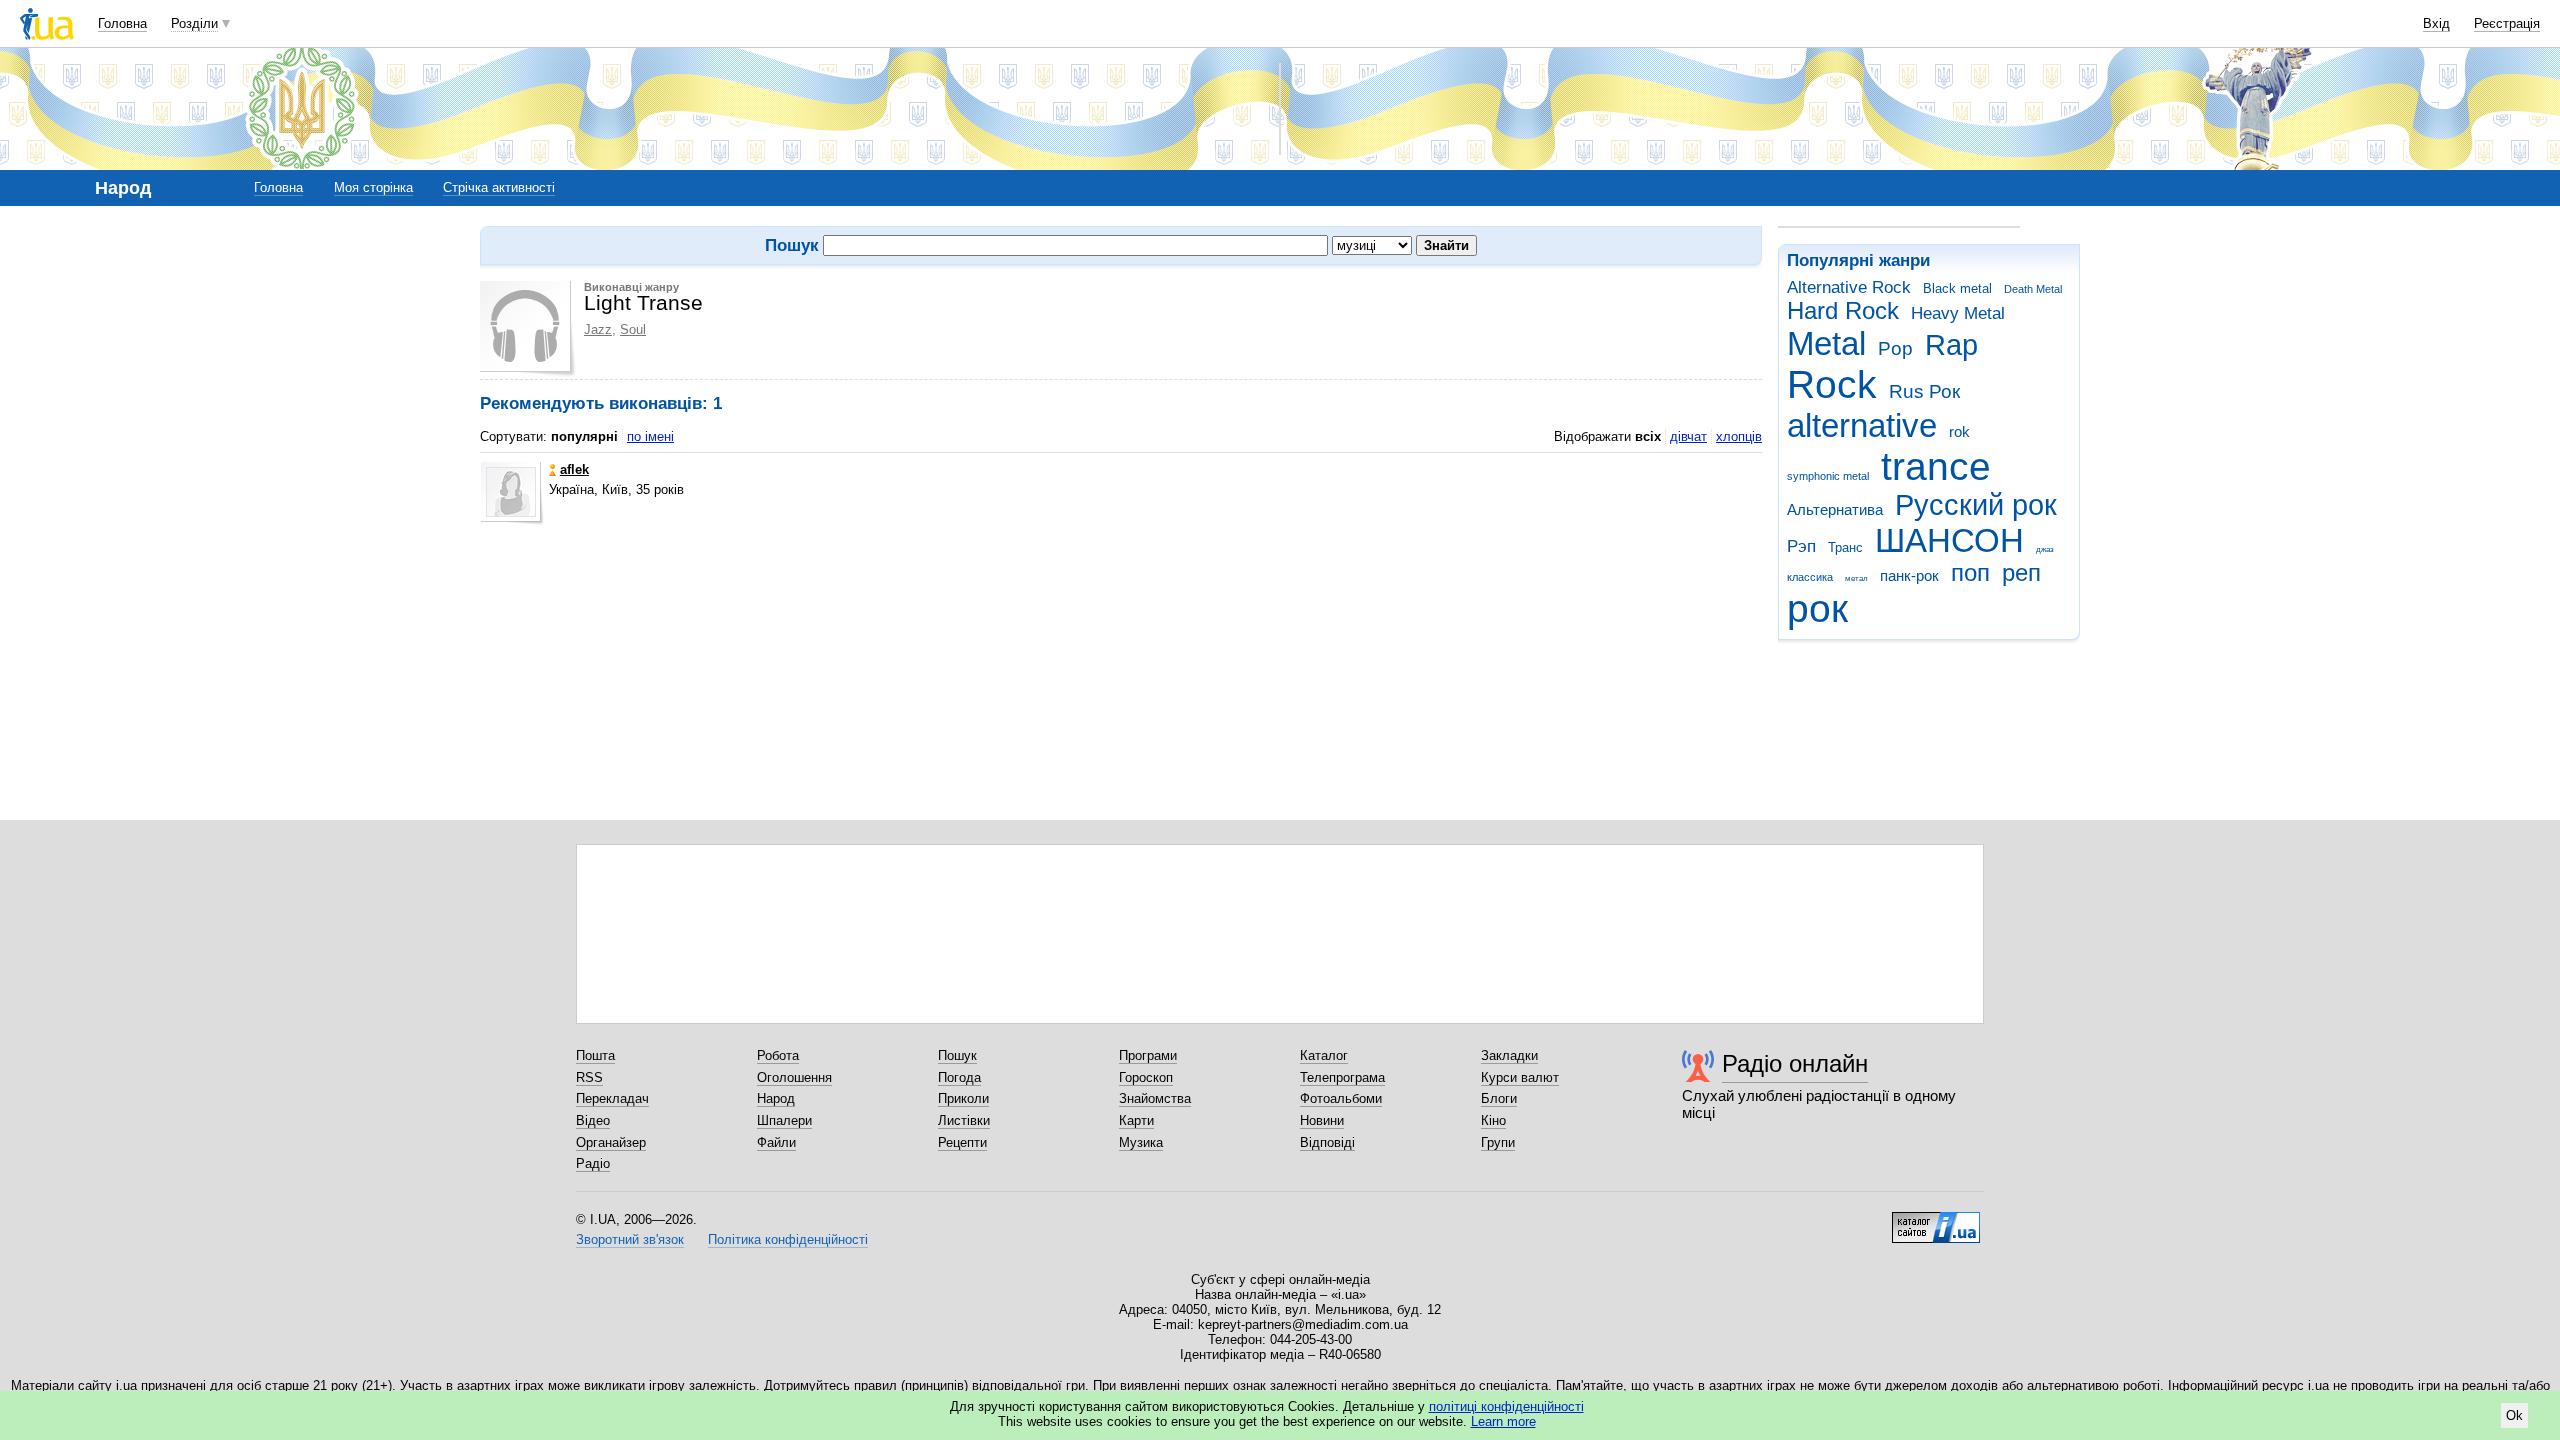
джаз (2045, 549)
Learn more (1503, 1421)
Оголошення (794, 1077)
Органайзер (611, 1142)
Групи (1498, 1142)
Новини (1322, 1120)
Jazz (598, 329)
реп (2021, 573)
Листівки (964, 1120)
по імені (650, 436)
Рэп (1801, 546)
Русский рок (1976, 505)
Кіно (1493, 1120)
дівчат (1688, 436)
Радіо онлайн (1795, 1063)
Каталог (1324, 1055)
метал (1856, 578)
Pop (1895, 348)
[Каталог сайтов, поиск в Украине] (1936, 1220)
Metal (1826, 343)
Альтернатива (1835, 509)
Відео (593, 1120)
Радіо (593, 1163)
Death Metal (2033, 289)
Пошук (957, 1055)
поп (1970, 573)
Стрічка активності (499, 187)
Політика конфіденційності (788, 1239)
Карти (1136, 1120)
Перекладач (612, 1098)
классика (1810, 577)
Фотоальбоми (1341, 1098)
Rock (1832, 384)
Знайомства (1155, 1098)
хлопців (1739, 436)
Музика (1141, 1142)
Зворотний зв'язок (630, 1239)
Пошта (595, 1055)
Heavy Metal (1958, 313)
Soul (633, 329)
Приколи (963, 1098)
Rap (1951, 345)
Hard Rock (1843, 311)
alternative (1862, 425)
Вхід (2436, 23)
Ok (2514, 1415)
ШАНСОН (1949, 540)
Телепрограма (1342, 1077)
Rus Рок (1924, 391)
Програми (1148, 1055)
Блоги (1499, 1098)
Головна (122, 23)
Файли (776, 1142)
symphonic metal (1828, 476)
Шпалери (784, 1120)
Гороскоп (1146, 1077)
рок (1817, 608)
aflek (574, 469)
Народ (776, 1098)
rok (1959, 431)
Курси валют (1520, 1077)
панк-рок (1909, 575)
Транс (1845, 547)
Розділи (194, 23)
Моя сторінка (373, 187)
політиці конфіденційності (1506, 1406)
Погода (959, 1077)
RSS (589, 1077)
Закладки (1509, 1055)
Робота (778, 1055)
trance (1936, 466)
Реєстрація (2507, 23)
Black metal (1957, 288)
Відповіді (1327, 1142)
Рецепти (962, 1142)
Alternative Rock (1849, 287)
